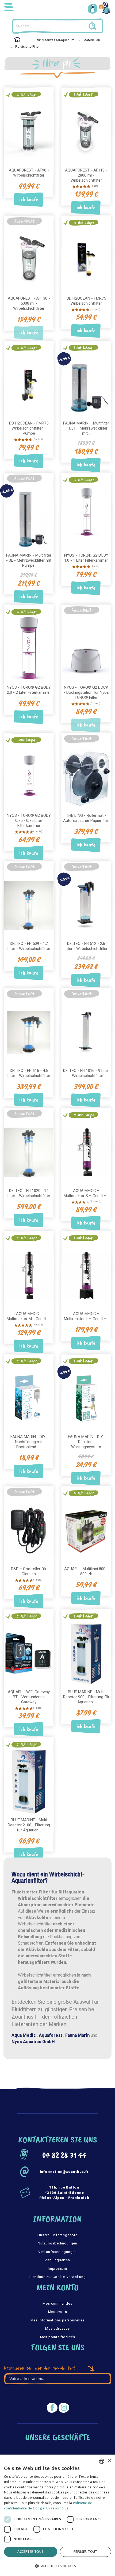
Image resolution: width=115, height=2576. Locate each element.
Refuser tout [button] (85, 2552)
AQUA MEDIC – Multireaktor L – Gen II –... (86, 1316)
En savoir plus (57, 2508)
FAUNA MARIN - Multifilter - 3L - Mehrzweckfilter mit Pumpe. (29, 560)
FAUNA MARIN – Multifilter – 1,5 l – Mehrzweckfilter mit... (86, 428)
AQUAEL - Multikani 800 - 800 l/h (86, 1571)
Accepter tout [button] (30, 2552)
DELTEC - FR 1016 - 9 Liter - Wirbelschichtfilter (86, 1073)
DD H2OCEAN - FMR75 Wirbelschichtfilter (86, 301)
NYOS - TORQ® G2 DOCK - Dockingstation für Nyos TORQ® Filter (86, 692)
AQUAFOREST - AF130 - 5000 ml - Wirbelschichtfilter (29, 303)
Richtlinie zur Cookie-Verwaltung (58, 2277)
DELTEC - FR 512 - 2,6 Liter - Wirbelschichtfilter (86, 946)
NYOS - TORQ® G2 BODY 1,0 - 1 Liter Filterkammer (86, 558)
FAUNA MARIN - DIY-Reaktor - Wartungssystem (86, 1442)
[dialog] (57, 2515)
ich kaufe (29, 200)
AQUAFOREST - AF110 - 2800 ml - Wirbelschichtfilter (86, 175)
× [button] (109, 2461)
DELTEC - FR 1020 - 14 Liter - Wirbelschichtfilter (29, 1193)
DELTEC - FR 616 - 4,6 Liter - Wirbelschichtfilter (29, 1073)
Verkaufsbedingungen (57, 2252)
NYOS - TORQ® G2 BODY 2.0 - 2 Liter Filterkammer (29, 690)
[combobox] (102, 2461)
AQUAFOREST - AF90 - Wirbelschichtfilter (29, 173)
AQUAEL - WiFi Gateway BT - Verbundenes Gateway (29, 1697)
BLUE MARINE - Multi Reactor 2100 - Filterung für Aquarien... (29, 1825)
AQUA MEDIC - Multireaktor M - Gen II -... (29, 1316)
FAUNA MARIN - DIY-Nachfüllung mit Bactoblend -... (29, 1442)
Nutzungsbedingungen (57, 2243)
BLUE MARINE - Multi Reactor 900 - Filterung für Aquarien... (86, 1697)
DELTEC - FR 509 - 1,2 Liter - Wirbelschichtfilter (29, 946)
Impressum (57, 2269)
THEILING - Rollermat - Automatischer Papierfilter (86, 818)
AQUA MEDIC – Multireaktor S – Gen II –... (86, 1193)
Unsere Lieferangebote (57, 2235)
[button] (57, 2566)
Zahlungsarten (57, 2260)
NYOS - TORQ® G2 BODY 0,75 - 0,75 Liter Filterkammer (29, 820)
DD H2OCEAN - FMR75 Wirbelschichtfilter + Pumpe (29, 428)
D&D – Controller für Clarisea (29, 1571)
